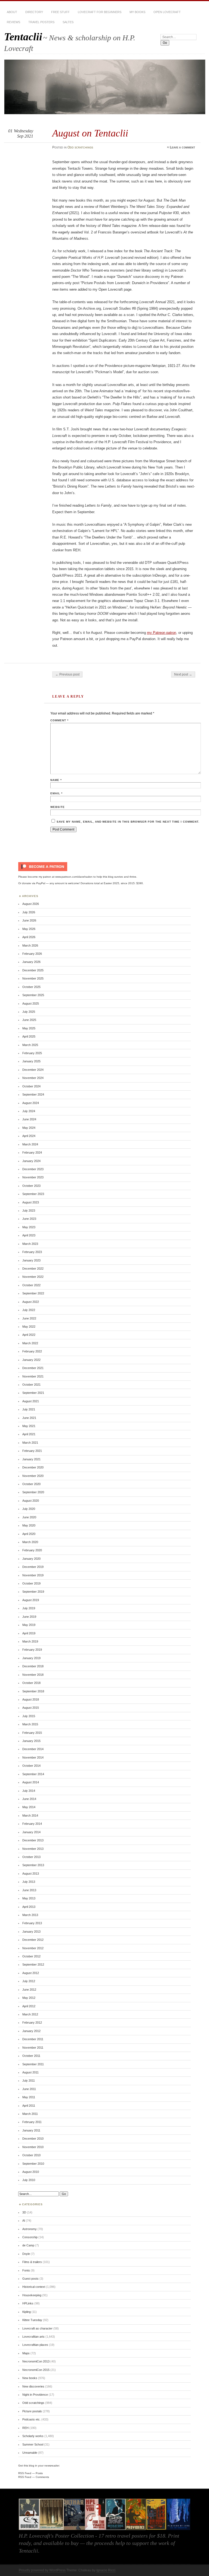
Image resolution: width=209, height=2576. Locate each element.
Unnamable (30, 2453)
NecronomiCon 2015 (36, 2370)
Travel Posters (41, 22)
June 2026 (29, 920)
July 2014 (29, 1791)
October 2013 (31, 1857)
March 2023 (30, 1244)
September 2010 (33, 2164)
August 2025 (31, 1003)
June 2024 (29, 1119)
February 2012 (32, 2023)
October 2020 (31, 1484)
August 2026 (31, 904)
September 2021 (33, 1393)
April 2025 (29, 1036)
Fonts (26, 2270)
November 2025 (33, 978)
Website (58, 807)
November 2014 (33, 1757)
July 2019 (29, 1608)
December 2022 (33, 1269)
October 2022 (31, 1285)
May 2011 (29, 2097)
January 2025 (31, 1061)
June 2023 (29, 1219)
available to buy (61, 2543)
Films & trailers (32, 2262)
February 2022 (32, 1351)
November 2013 (33, 1849)
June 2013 (29, 1890)
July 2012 (29, 1981)
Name (56, 780)
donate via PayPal (34, 883)
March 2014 (30, 1815)
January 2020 (31, 1559)
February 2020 (32, 1550)
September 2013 (33, 1865)
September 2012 (33, 1964)
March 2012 (30, 2014)
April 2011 (29, 2106)
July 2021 (29, 1409)
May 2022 (29, 1327)
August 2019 (31, 1600)
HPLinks (28, 2303)
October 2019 (31, 1583)
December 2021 (33, 1368)
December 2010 (33, 2139)
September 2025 (33, 995)
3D (24, 2212)
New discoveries (33, 2386)
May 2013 (29, 1898)
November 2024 (33, 1078)
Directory (34, 12)
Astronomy (30, 2229)
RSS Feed (25, 2473)
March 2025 (30, 1045)
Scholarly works (33, 2436)
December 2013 (33, 1840)
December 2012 (33, 1940)
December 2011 (33, 2039)
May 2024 (29, 1128)
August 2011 (30, 2072)
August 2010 (31, 2172)
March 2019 (30, 1641)
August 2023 (31, 1202)
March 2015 (30, 1724)
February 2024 (32, 1152)
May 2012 (29, 1998)
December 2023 (33, 1169)
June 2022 (29, 1318)
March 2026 (30, 945)
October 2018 (31, 1683)
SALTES (68, 22)
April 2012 (29, 2006)
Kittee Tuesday (32, 2320)
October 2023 (31, 1186)
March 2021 (30, 1443)
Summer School (33, 2444)
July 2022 (29, 1310)
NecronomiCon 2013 (36, 2361)
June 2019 (29, 1617)
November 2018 (33, 1675)
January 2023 (31, 1260)
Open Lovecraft (167, 12)
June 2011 (29, 2089)
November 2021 (33, 1376)
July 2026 (29, 912)
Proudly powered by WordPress (42, 2570)
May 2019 (29, 1625)
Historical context (34, 2287)
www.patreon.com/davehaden (74, 877)
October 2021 (31, 1385)
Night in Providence (35, 2395)
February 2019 (32, 1650)
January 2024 (31, 1161)
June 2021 (29, 1418)
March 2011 (30, 2114)
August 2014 (31, 1782)
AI (24, 2221)
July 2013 (29, 1882)
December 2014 (33, 1749)
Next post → (183, 674)
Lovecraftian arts (33, 2337)
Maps (26, 2353)
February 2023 (32, 1252)
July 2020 (29, 1509)
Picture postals (32, 2411)
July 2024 (29, 1111)
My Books (137, 12)
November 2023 (33, 1177)
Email (56, 793)
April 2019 (29, 1633)
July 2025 (29, 1012)
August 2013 (31, 1874)
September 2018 (33, 1691)
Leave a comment (182, 147)
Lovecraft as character (37, 2328)
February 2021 (32, 1451)
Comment (59, 720)
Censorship (30, 2237)
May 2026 (29, 929)
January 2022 (31, 1360)
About (12, 12)
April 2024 (29, 1136)
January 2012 (31, 2031)
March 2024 (30, 1144)
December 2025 (33, 970)
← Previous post (67, 674)
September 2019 (33, 1592)
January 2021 (31, 1459)
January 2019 (31, 1658)
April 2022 (29, 1335)
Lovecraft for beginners (100, 12)
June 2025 (29, 1020)
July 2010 (29, 2180)
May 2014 (29, 1807)
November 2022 (33, 1277)
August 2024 (31, 1103)
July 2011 (29, 2081)
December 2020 (33, 1467)
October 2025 (31, 987)
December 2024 (33, 1070)
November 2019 (33, 1575)
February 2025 (32, 1053)
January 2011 (31, 2130)
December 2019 (33, 1567)
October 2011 (31, 2056)
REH (25, 2428)
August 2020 (31, 1501)
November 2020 (33, 1476)
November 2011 (33, 2048)
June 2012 (29, 1990)
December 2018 (33, 1666)
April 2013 (29, 1907)
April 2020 (29, 1534)
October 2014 (31, 1766)
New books (30, 2378)
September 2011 (33, 2064)
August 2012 (31, 1973)
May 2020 (29, 1525)
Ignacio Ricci (106, 2570)
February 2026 (32, 954)
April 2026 (29, 937)
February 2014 (32, 1824)
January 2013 (31, 1932)
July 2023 (29, 1211)
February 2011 (32, 2122)
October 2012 (31, 1956)
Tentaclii (23, 37)
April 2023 (29, 1235)
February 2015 (32, 1733)
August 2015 (31, 1708)
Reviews (13, 22)
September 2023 (33, 1194)
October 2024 (31, 1086)
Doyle (26, 2254)
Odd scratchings (80, 147)
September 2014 (33, 1774)
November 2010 (33, 2147)
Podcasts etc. (31, 2419)
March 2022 (30, 1343)
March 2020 (30, 1542)
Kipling (27, 2312)
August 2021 (31, 1401)
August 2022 (31, 1302)
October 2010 (31, 2155)
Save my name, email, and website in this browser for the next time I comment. (128, 822)
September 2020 (33, 1492)
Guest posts (30, 2279)
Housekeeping (32, 2295)
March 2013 (30, 1915)
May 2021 (29, 1426)
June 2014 (29, 1799)
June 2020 (29, 1517)
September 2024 (33, 1094)
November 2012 (33, 1948)
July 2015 (29, 1716)
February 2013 (32, 1923)
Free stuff (60, 12)
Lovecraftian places (35, 2345)
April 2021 (29, 1434)
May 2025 (29, 1028)
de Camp (28, 2245)
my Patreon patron (162, 633)
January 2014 (31, 1832)
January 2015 (31, 1741)
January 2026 (31, 962)
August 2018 (31, 1699)
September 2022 (33, 1293)
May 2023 (29, 1227)
